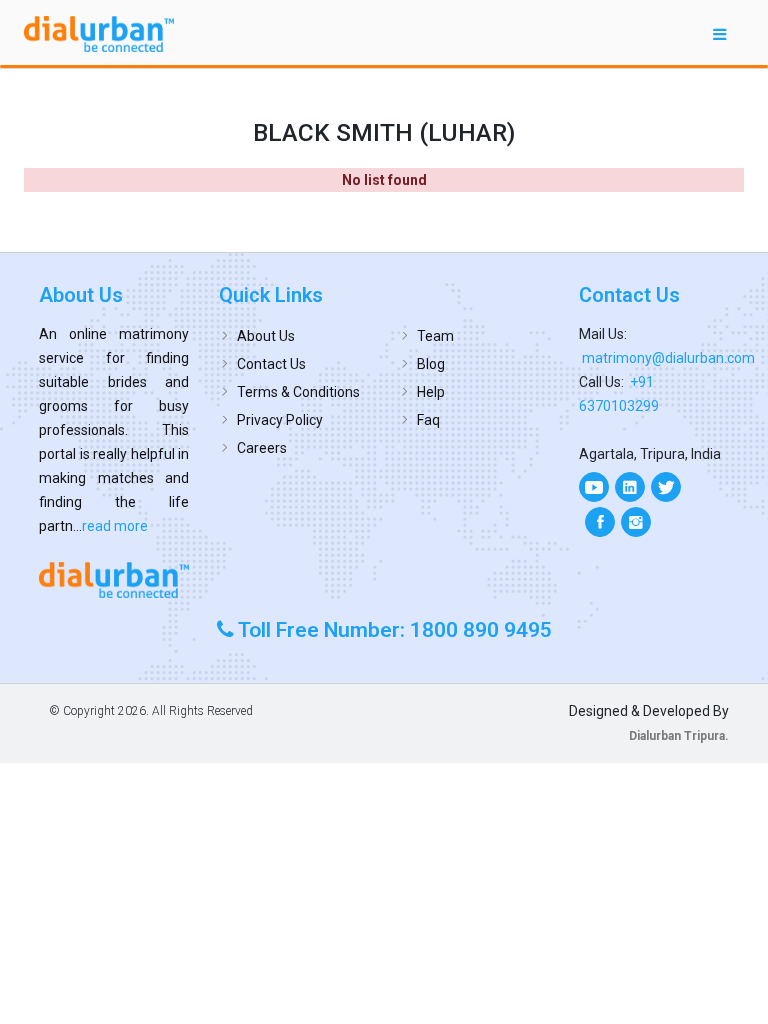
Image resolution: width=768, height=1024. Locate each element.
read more (115, 526)
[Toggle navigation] (720, 33)
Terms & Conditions (298, 392)
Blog (431, 364)
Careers (262, 448)
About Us (266, 336)
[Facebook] (600, 522)
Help (431, 392)
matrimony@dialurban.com (668, 358)
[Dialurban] (99, 34)
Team (435, 336)
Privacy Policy (280, 420)
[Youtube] (594, 487)
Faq (428, 420)
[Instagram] (636, 522)
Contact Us (271, 364)
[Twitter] (666, 487)
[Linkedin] (630, 487)
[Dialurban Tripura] (114, 579)
